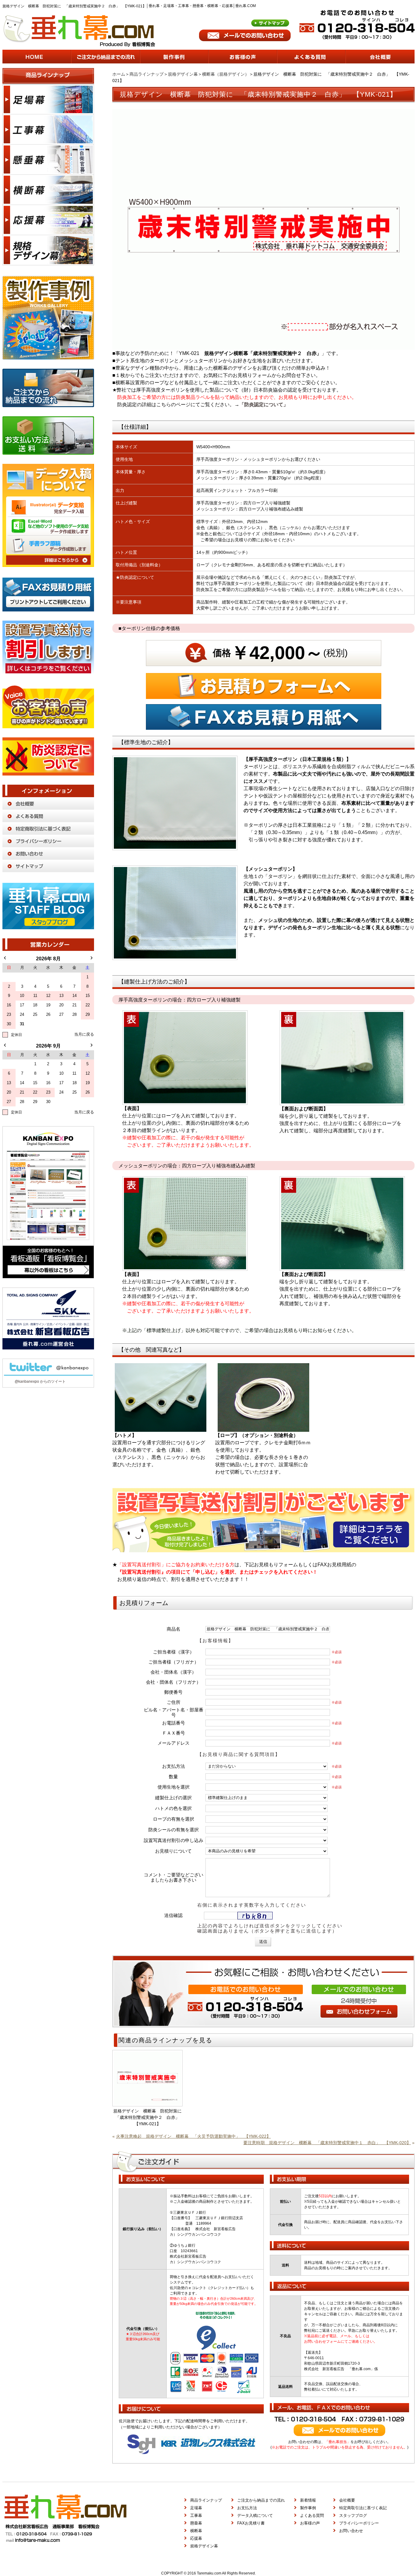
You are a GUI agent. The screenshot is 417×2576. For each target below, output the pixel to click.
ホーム (119, 74)
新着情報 (308, 2500)
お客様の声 (310, 2523)
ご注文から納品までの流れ (261, 2500)
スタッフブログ (353, 2515)
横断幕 (196, 2531)
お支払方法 (247, 2508)
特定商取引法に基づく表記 (363, 2508)
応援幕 (196, 2538)
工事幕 (196, 2515)
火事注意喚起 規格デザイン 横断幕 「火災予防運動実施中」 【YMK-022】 (193, 2136)
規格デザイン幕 (183, 74)
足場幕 (196, 2508)
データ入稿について (255, 2515)
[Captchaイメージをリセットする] (276, 1917)
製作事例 (308, 2508)
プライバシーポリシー (359, 2523)
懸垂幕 (196, 2523)
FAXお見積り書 (251, 2523)
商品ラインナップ (147, 74)
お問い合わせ (351, 2531)
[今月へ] (84, 1035)
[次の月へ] (92, 958)
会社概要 (347, 2500)
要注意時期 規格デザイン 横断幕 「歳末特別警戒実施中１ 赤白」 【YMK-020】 (327, 2143)
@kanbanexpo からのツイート (40, 1381)
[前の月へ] (5, 958)
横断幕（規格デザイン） (226, 74)
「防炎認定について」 (264, 405)
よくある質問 (312, 2515)
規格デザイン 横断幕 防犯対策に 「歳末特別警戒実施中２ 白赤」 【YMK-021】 (148, 2117)
